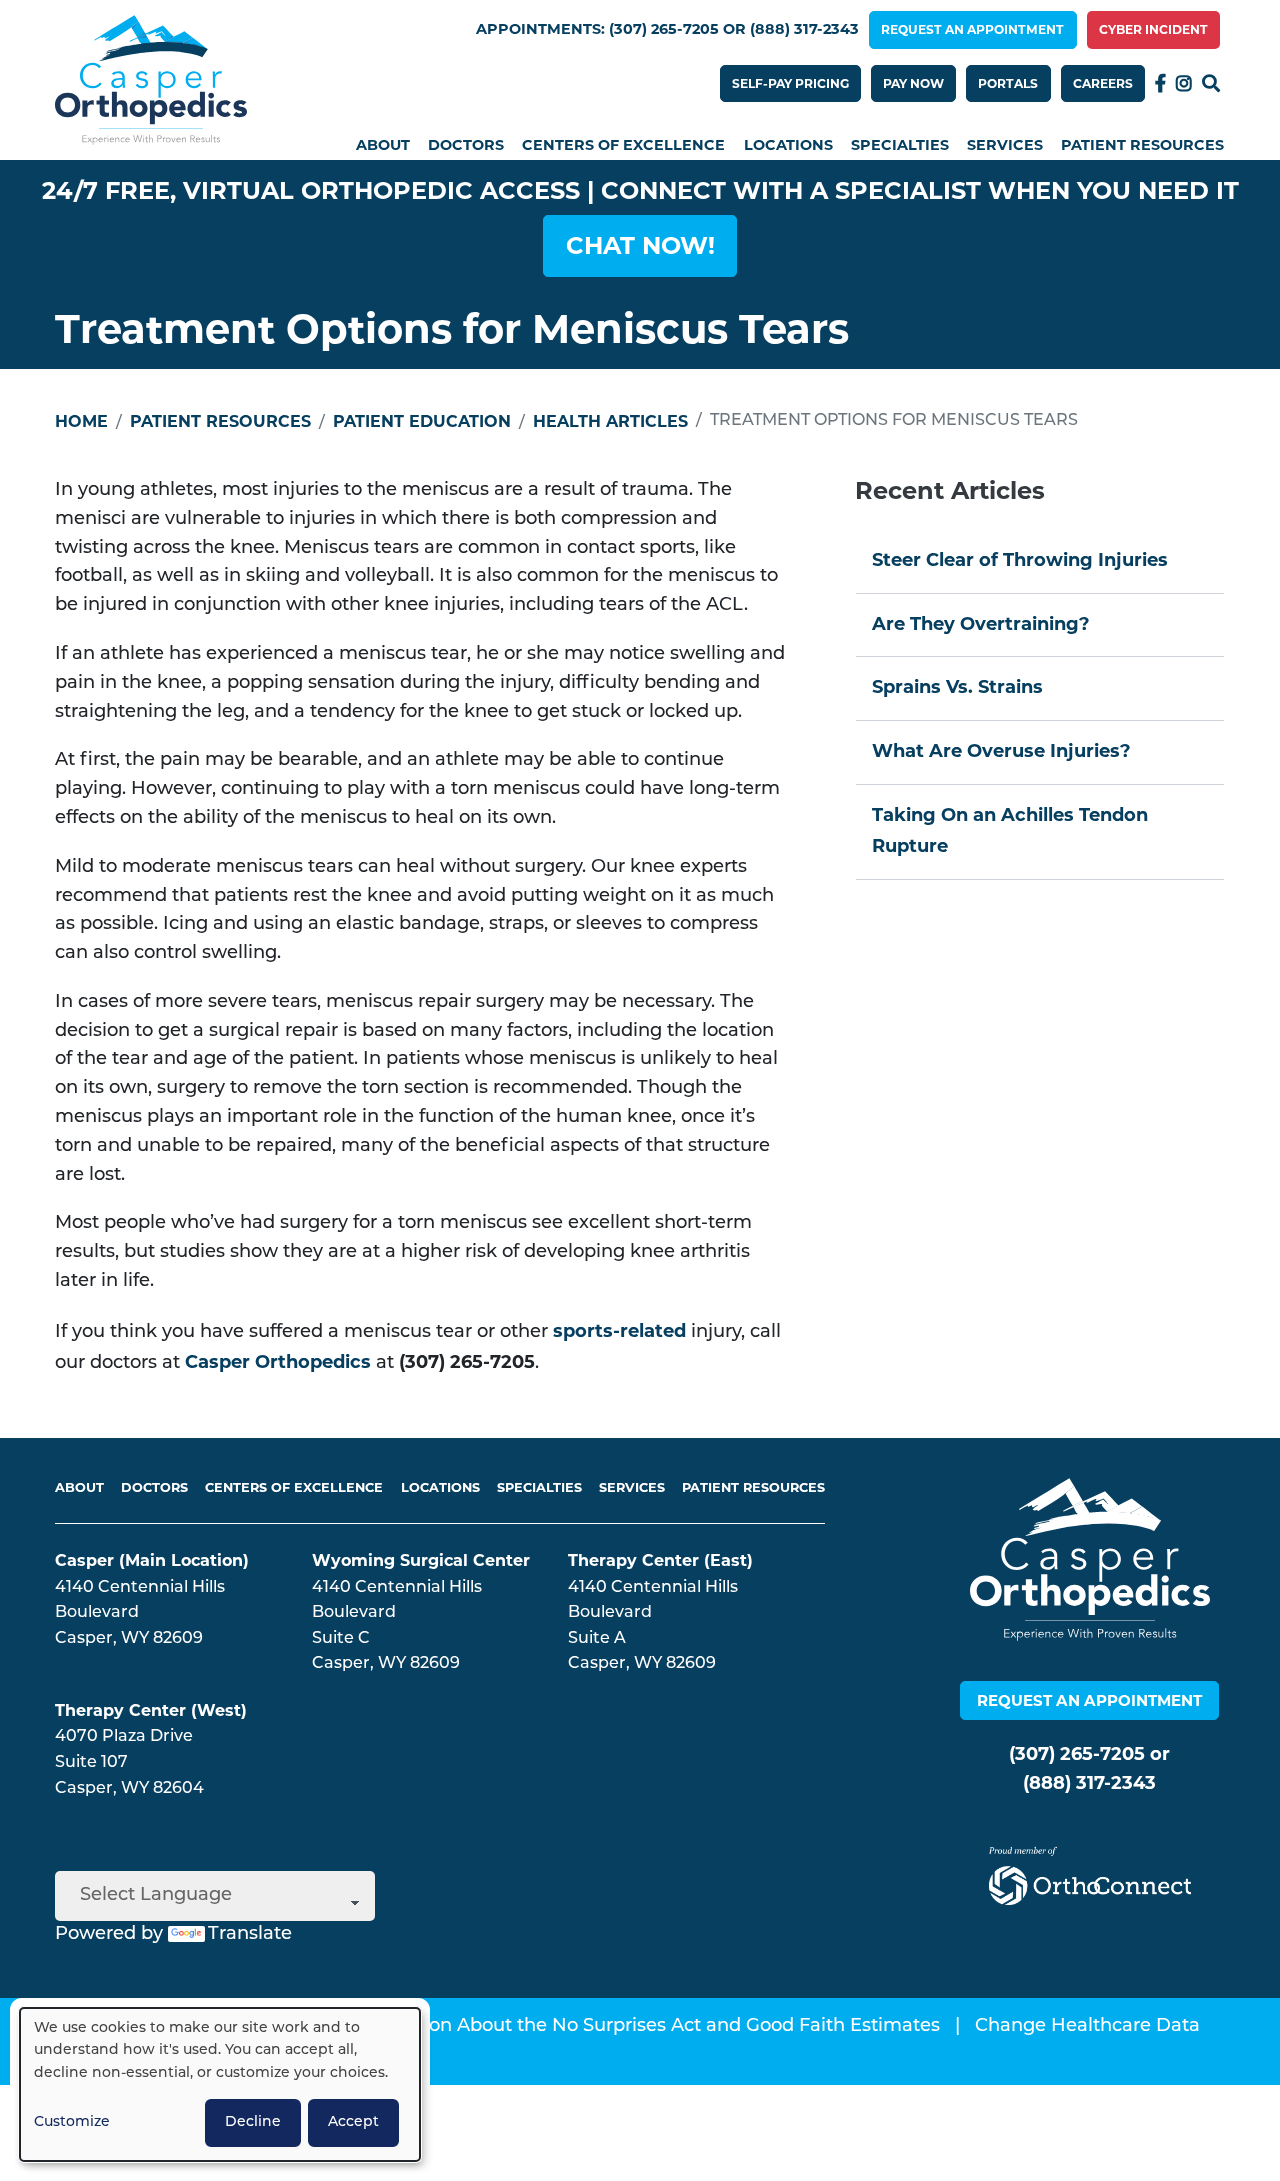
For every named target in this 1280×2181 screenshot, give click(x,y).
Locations (788, 145)
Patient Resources (1142, 145)
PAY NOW (913, 83)
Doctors (466, 145)
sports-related (619, 1331)
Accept (353, 2122)
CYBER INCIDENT (1153, 29)
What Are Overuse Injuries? (1001, 751)
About (383, 145)
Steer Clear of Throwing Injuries (1020, 560)
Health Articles (610, 421)
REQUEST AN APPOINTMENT (972, 29)
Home (81, 421)
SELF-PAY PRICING (790, 83)
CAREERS (1103, 83)
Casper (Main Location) (152, 1560)
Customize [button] (72, 2122)
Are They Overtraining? (981, 624)
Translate (250, 1935)
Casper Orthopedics (278, 1362)
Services (1005, 145)
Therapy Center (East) (660, 1560)
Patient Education (422, 421)
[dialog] (220, 2084)
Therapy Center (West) (151, 1710)
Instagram (1184, 83)
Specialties (900, 145)
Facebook (1160, 83)
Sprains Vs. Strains (957, 687)
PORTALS (1008, 83)
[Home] (151, 80)
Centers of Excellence (623, 145)
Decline (253, 2122)
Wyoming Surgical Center (421, 1560)
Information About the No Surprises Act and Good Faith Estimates (642, 2027)
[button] (639, 246)
